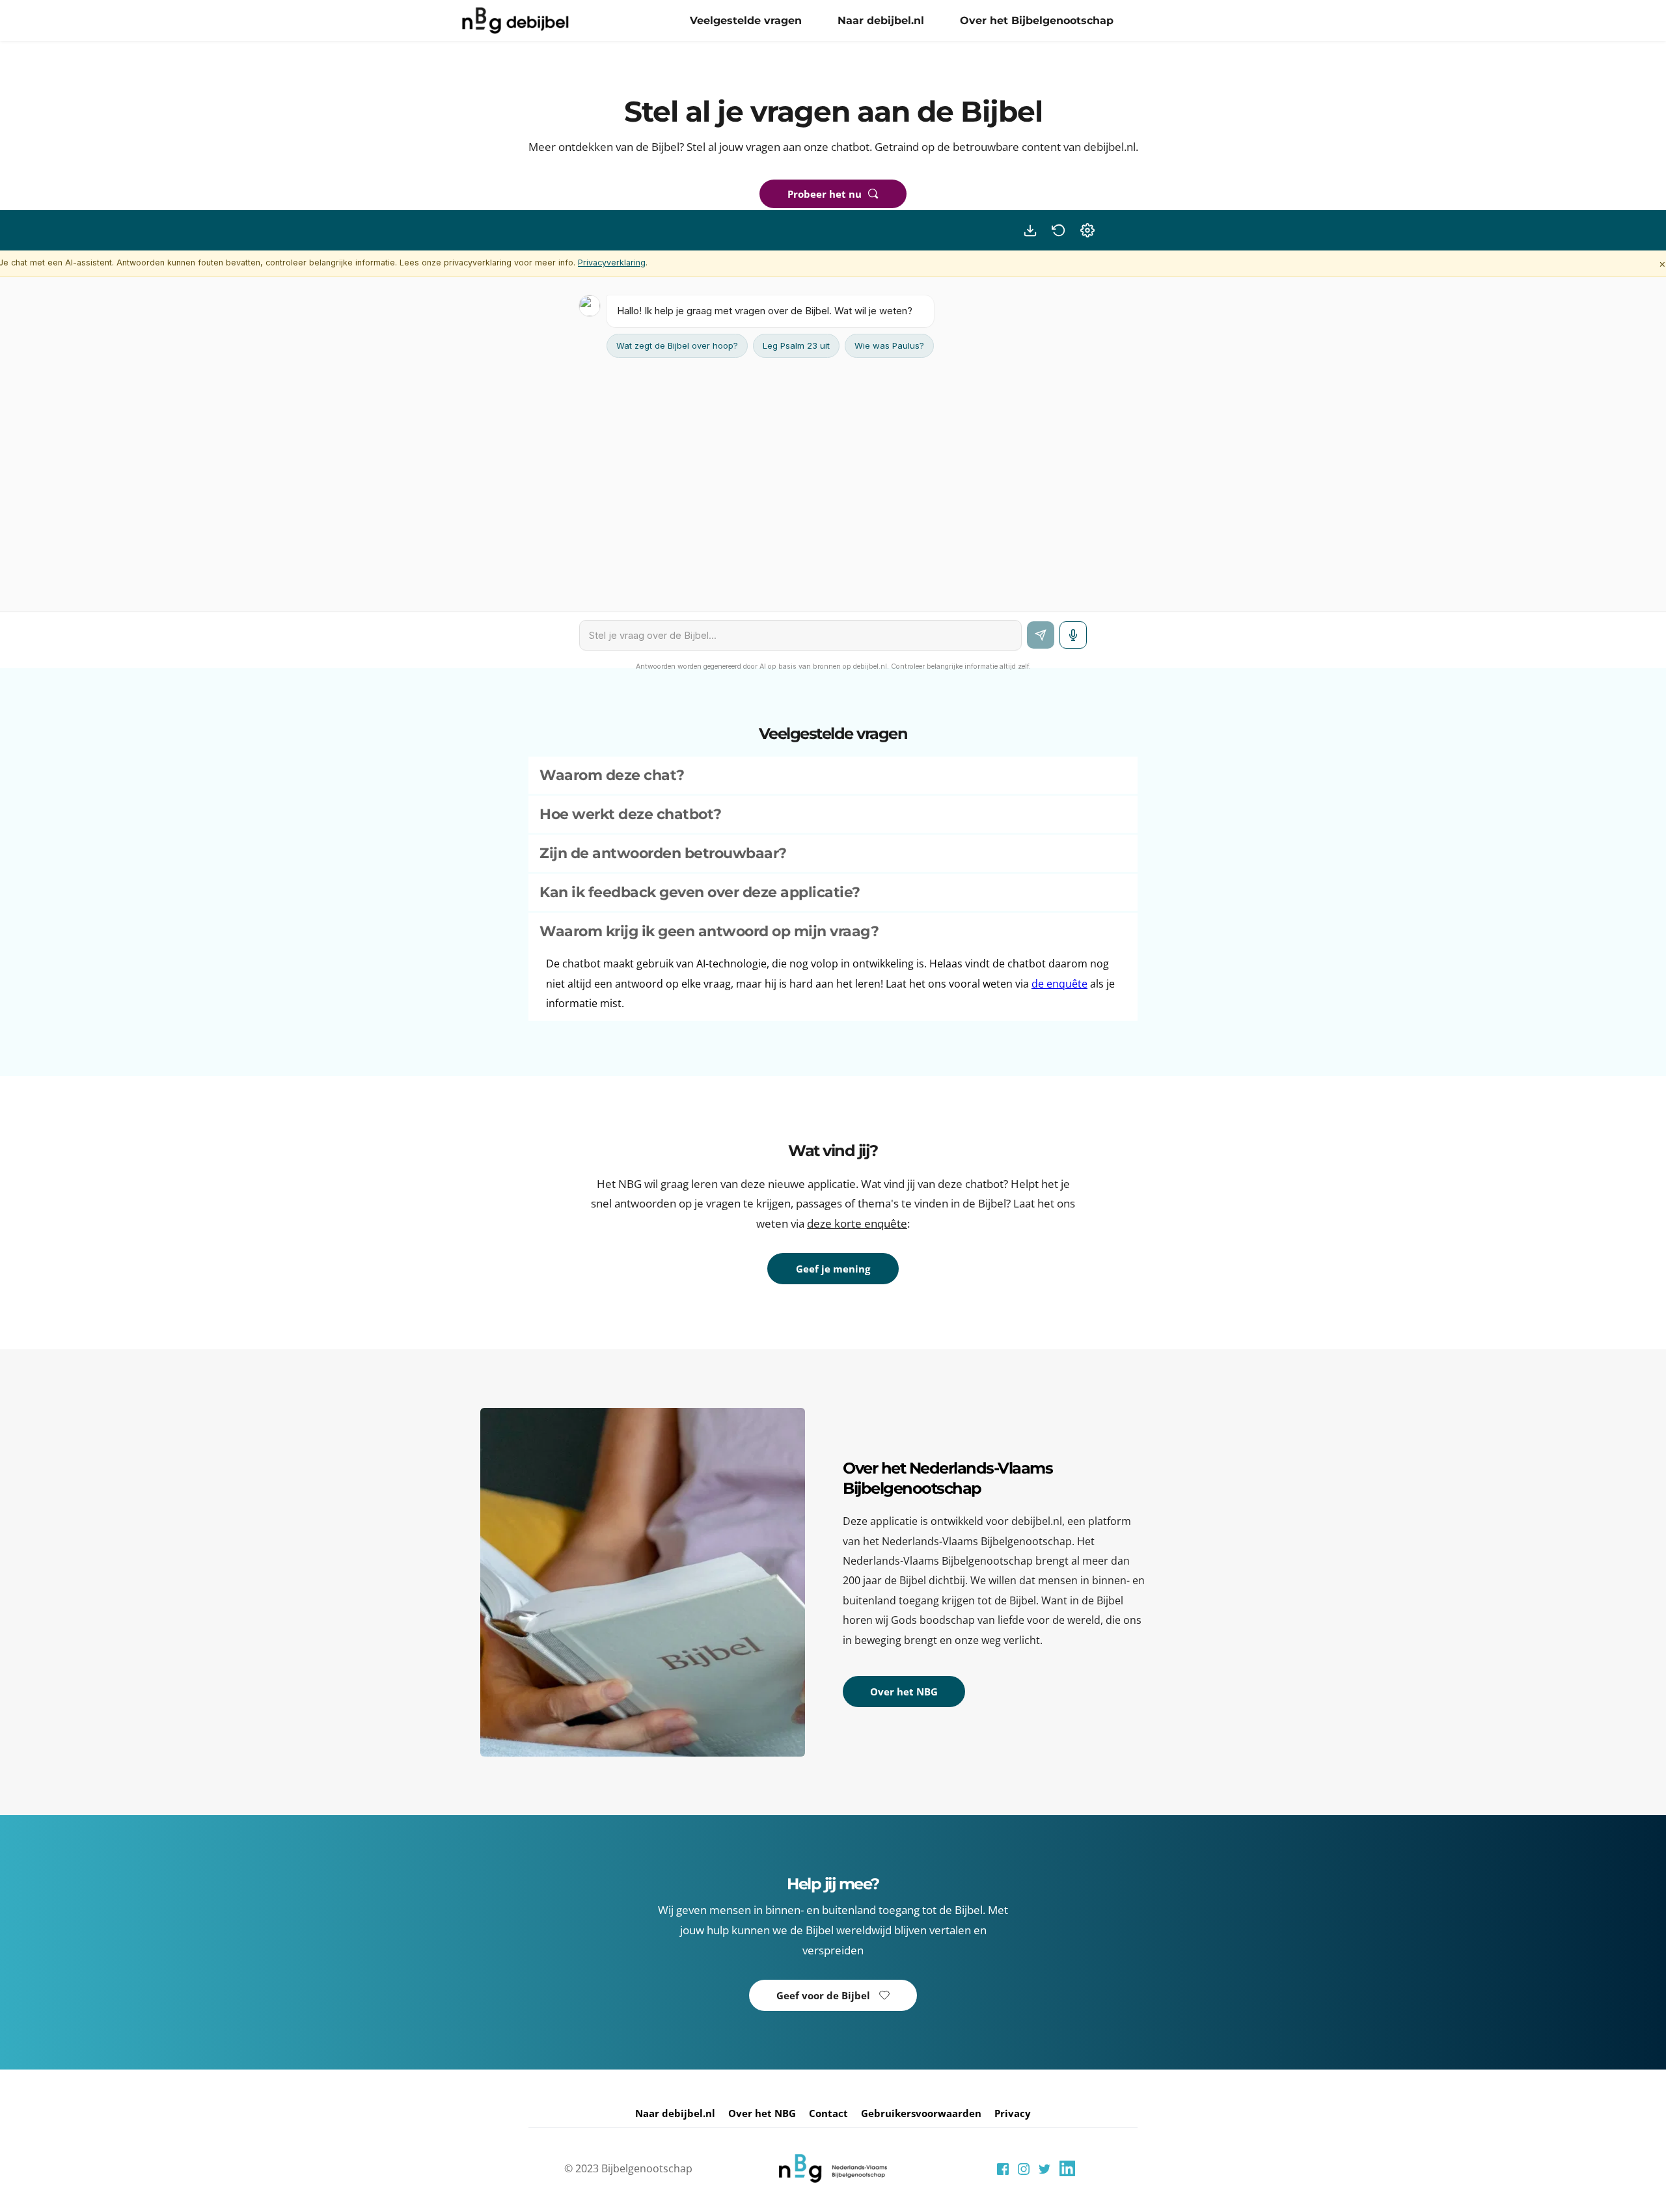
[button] (833, 775)
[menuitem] (746, 21)
